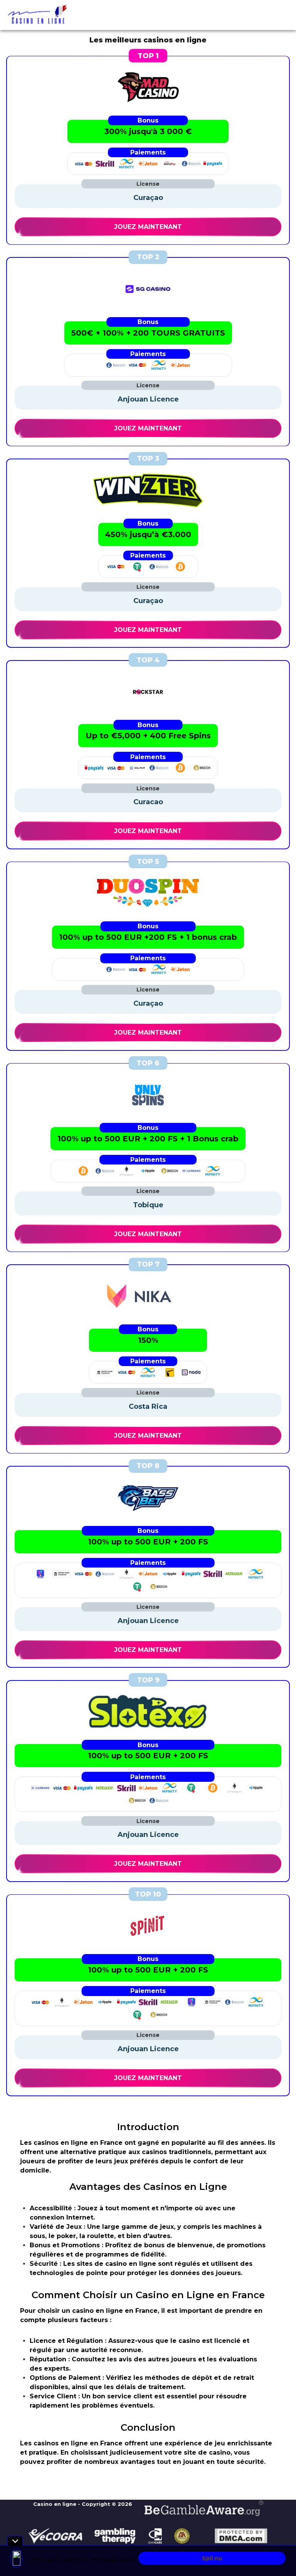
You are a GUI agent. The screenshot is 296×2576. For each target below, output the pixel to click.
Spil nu (212, 2558)
